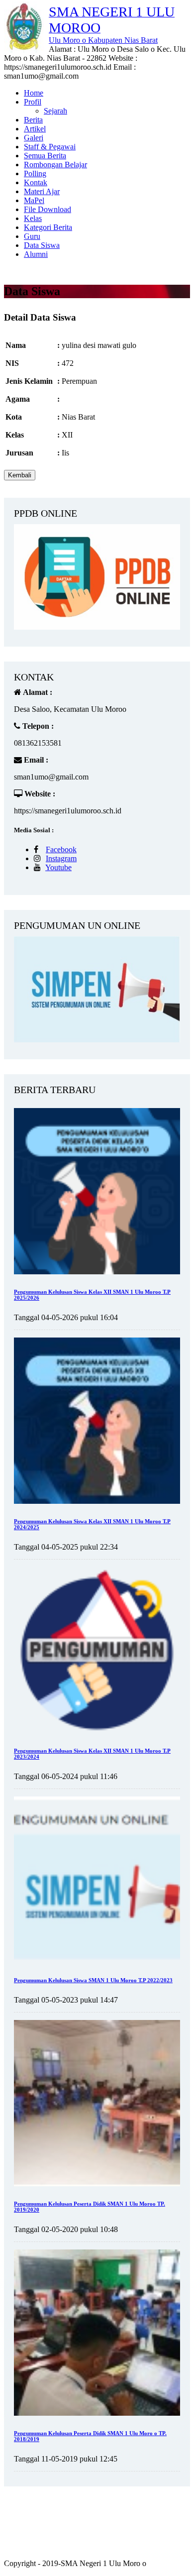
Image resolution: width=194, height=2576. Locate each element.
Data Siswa (42, 245)
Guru (32, 236)
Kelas (33, 218)
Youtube (58, 867)
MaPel (34, 200)
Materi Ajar (42, 191)
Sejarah (55, 111)
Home (34, 93)
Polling (35, 173)
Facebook (61, 849)
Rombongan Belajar (55, 165)
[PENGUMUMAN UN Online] (97, 1040)
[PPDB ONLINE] (97, 627)
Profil (33, 102)
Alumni (36, 254)
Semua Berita (45, 156)
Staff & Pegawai (50, 147)
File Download (48, 209)
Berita (33, 120)
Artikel (35, 129)
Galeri (34, 138)
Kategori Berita (48, 227)
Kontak (36, 182)
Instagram (61, 858)
